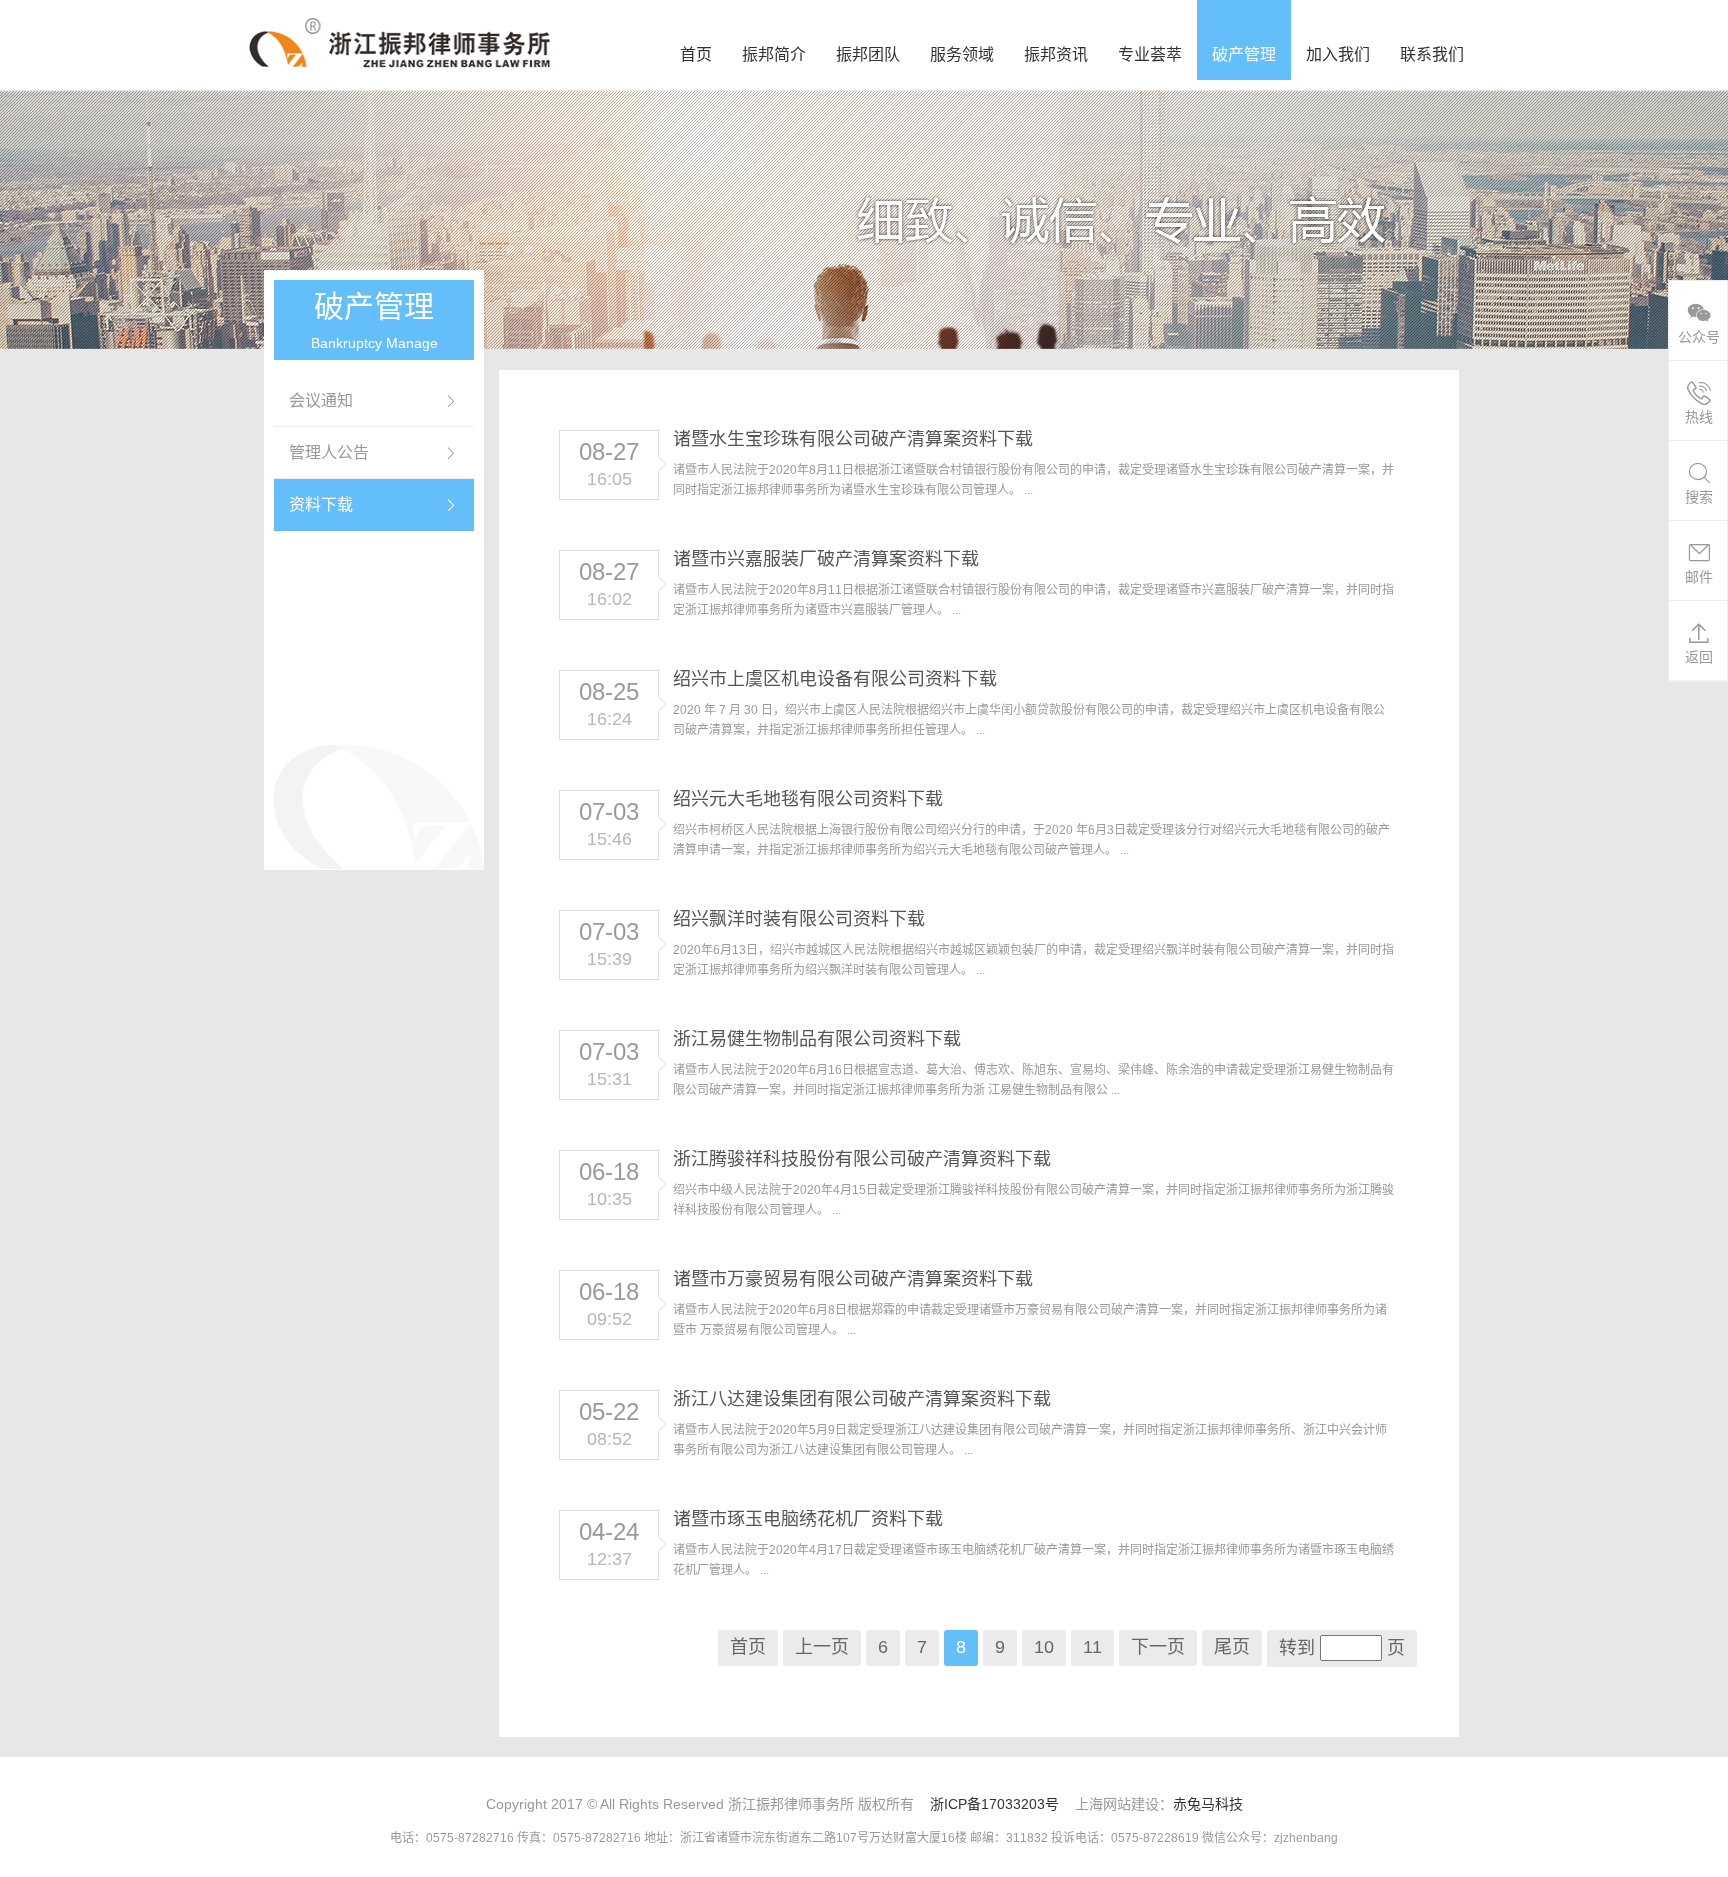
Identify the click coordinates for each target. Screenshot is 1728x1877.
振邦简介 (774, 54)
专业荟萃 (1150, 54)
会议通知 (321, 400)
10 (1044, 1647)
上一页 (822, 1647)
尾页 (1232, 1647)
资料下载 (321, 504)
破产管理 (1244, 54)
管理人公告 (329, 452)
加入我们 (1338, 54)
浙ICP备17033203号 (994, 1804)
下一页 (1158, 1647)
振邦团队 (868, 54)
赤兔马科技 (1208, 1804)
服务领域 (962, 54)
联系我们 (1432, 54)
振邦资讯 (1056, 54)
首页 (696, 54)
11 (1092, 1647)
